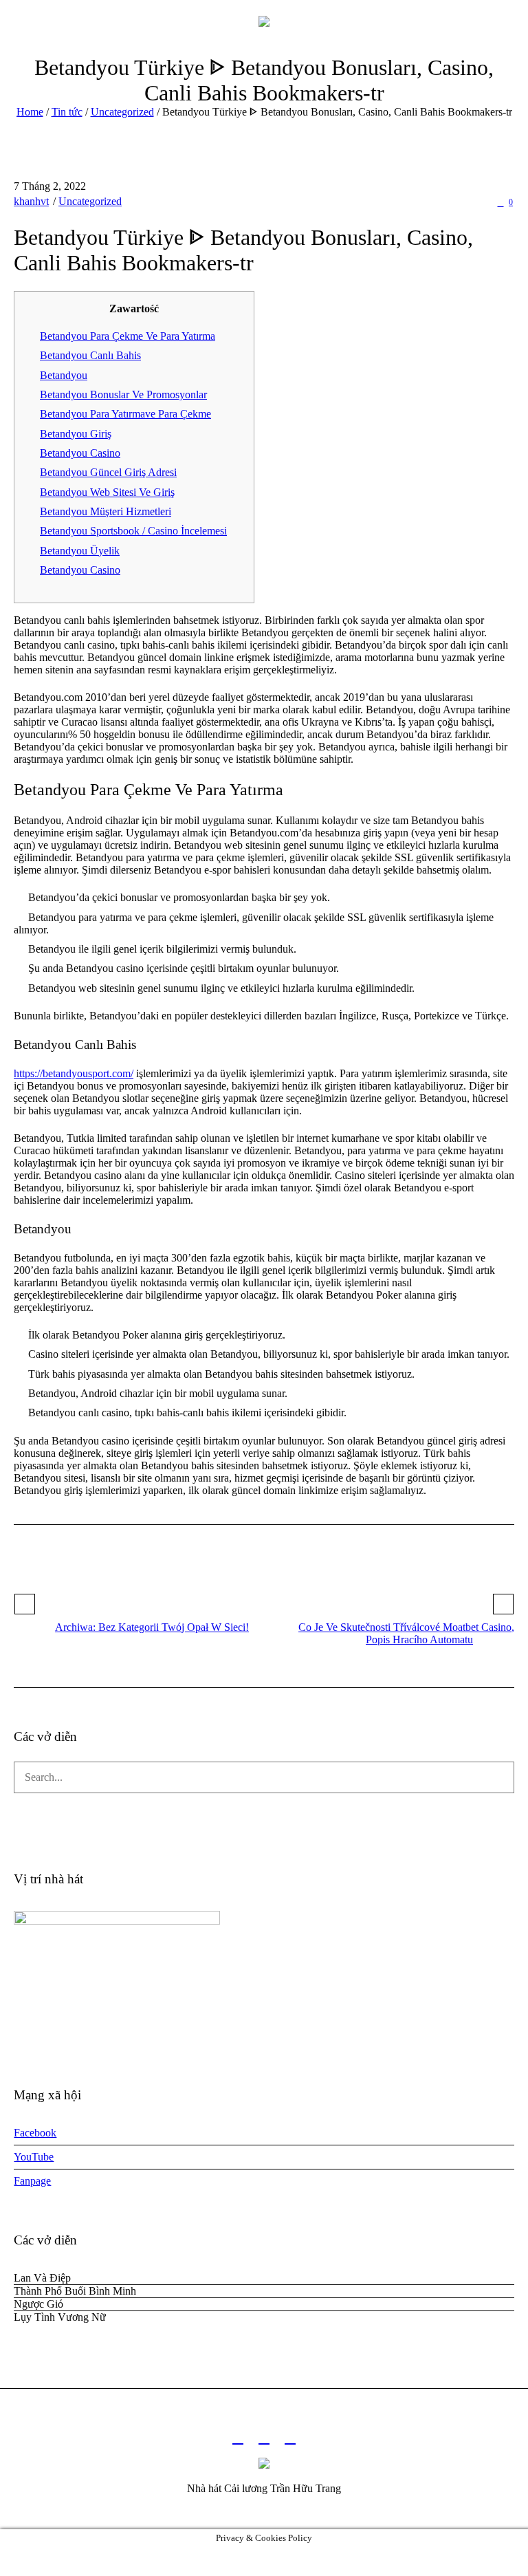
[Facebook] (238, 2438)
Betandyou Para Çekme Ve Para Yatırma (128, 336)
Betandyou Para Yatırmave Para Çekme (125, 414)
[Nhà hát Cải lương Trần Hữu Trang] (264, 21)
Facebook (35, 2133)
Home (30, 112)
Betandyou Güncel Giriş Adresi (108, 472)
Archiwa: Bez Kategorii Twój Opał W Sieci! (152, 1627)
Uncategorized (122, 112)
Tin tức (67, 112)
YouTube (34, 2157)
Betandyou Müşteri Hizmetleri (106, 511)
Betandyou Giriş (76, 434)
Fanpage (32, 2181)
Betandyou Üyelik (80, 551)
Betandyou (64, 375)
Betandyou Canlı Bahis (90, 355)
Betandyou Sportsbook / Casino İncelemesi (133, 531)
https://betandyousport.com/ (74, 1073)
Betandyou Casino (80, 453)
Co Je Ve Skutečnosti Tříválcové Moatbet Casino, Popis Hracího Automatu (406, 1633)
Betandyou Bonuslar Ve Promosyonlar (123, 394)
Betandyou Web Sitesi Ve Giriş (107, 492)
